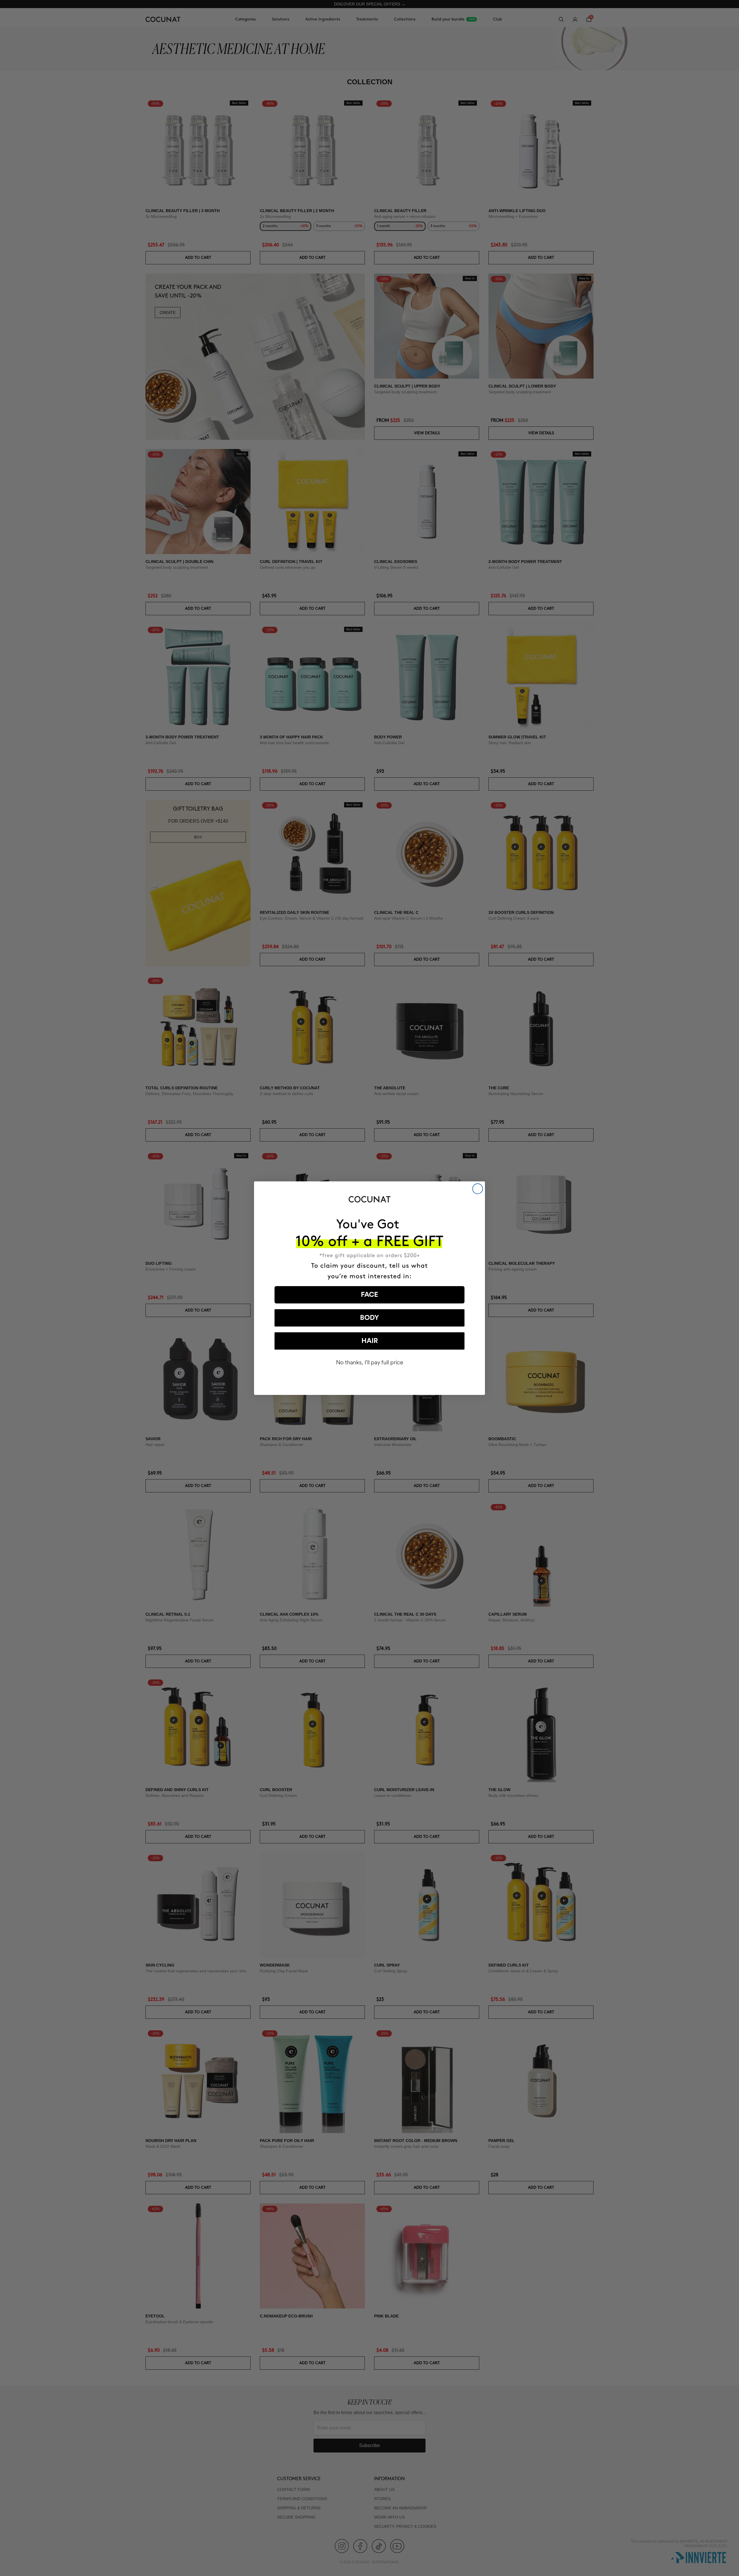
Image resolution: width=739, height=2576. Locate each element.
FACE (369, 1295)
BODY (369, 1318)
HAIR (370, 1341)
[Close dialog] (478, 1189)
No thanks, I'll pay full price (370, 1362)
